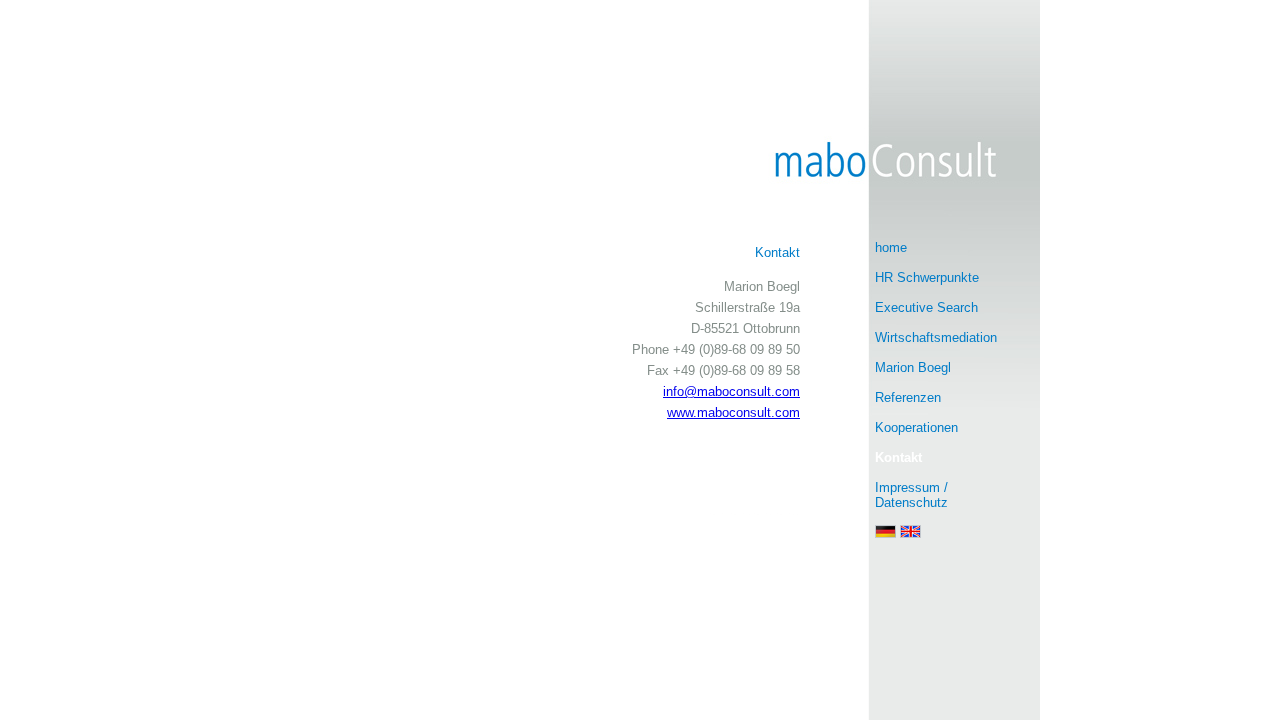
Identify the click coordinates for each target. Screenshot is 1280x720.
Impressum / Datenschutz (911, 495)
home (891, 247)
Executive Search (926, 307)
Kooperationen (916, 427)
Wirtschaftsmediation (936, 337)
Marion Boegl (913, 367)
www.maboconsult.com (733, 412)
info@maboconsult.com (731, 391)
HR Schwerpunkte (927, 277)
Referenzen (908, 397)
